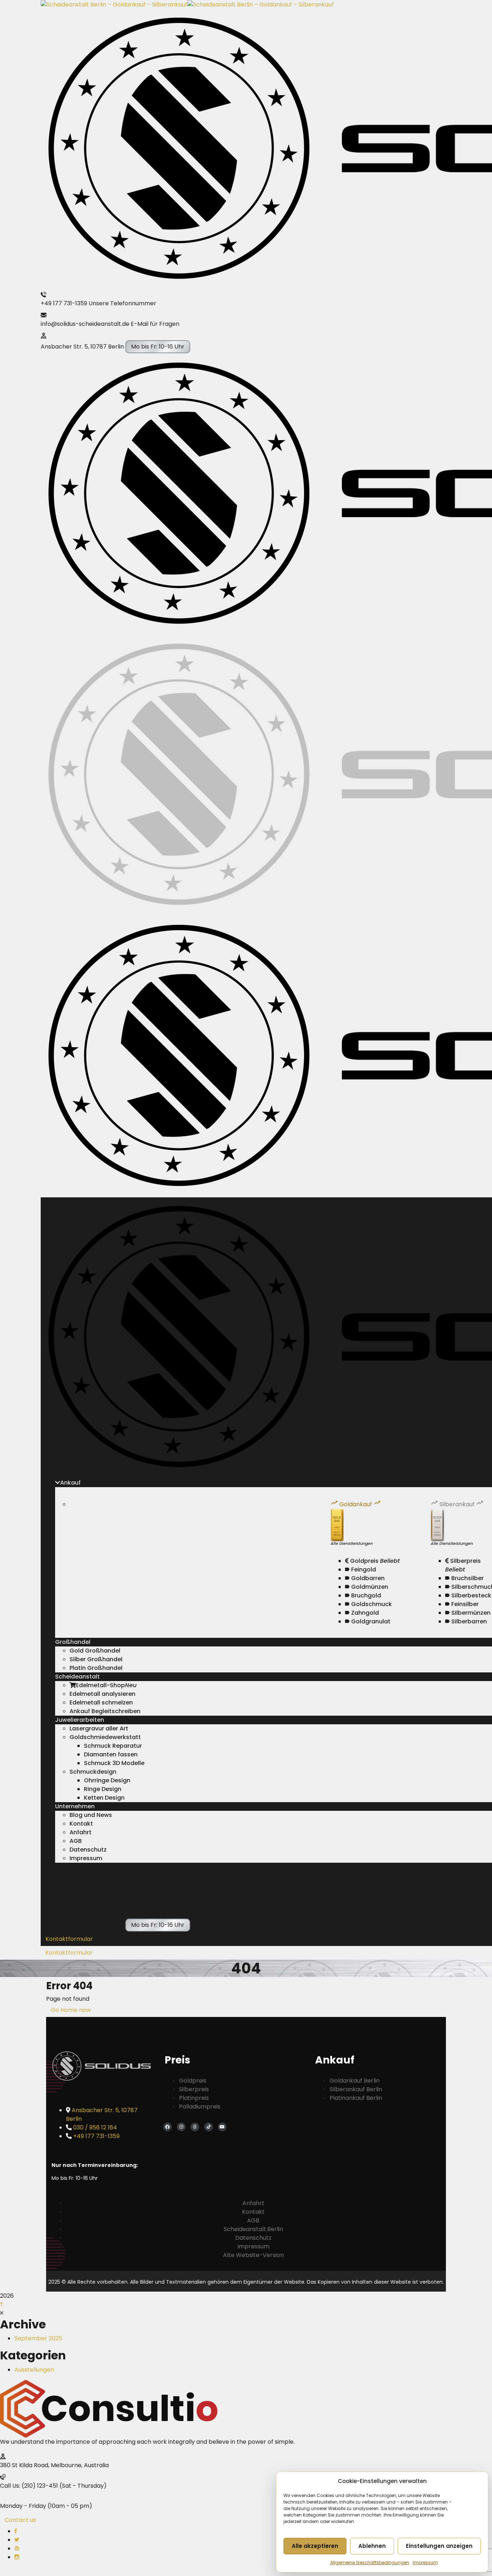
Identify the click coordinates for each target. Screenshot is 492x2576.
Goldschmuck (371, 1604)
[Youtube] (222, 2127)
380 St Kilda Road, (25, 2465)
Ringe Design (103, 1789)
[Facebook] (167, 2127)
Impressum (425, 2562)
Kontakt (81, 1824)
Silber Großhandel (96, 1659)
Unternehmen (75, 1806)
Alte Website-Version (253, 2255)
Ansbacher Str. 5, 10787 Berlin (82, 347)
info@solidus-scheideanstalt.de (85, 324)
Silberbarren (468, 1621)
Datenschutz (88, 1850)
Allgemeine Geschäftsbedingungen (370, 2562)
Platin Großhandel (96, 1668)
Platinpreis (194, 2098)
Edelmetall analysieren (102, 1694)
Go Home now (71, 2010)
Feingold (363, 1569)
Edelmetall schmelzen (101, 1702)
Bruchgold (365, 1595)
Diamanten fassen (111, 1754)
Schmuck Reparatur (113, 1746)
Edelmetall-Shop (106, 1685)
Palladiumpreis (200, 2107)
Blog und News (91, 1815)
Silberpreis (463, 1565)
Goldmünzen (369, 1587)
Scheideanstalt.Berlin (253, 2229)
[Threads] (195, 2127)
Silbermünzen (470, 1613)
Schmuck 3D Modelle (114, 1763)
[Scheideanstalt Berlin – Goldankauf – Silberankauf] (114, 4)
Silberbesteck (471, 1595)
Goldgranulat (370, 1621)
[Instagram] (181, 2127)
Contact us (20, 2520)
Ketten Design (104, 1798)
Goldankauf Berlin (355, 2081)
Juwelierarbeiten (80, 1720)
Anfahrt (80, 1832)
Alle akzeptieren (315, 2546)
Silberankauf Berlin (356, 2089)
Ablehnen (372, 2546)
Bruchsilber (467, 1578)
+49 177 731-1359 (64, 303)
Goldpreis (374, 1561)
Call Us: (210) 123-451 (29, 2486)
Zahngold (364, 1613)
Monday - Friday (23, 2506)
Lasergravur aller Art (99, 1728)
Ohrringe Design (107, 1780)
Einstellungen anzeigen (439, 2546)
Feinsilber (464, 1604)
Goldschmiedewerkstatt (105, 1737)
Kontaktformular (69, 1939)
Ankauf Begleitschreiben (105, 1711)
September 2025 (38, 2338)
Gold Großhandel (95, 1651)
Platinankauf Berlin (356, 2098)
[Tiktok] (209, 2127)
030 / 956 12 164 (95, 2127)
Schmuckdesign (93, 1772)
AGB (76, 1841)
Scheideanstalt (77, 1677)
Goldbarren (367, 1578)
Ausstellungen (34, 2370)
